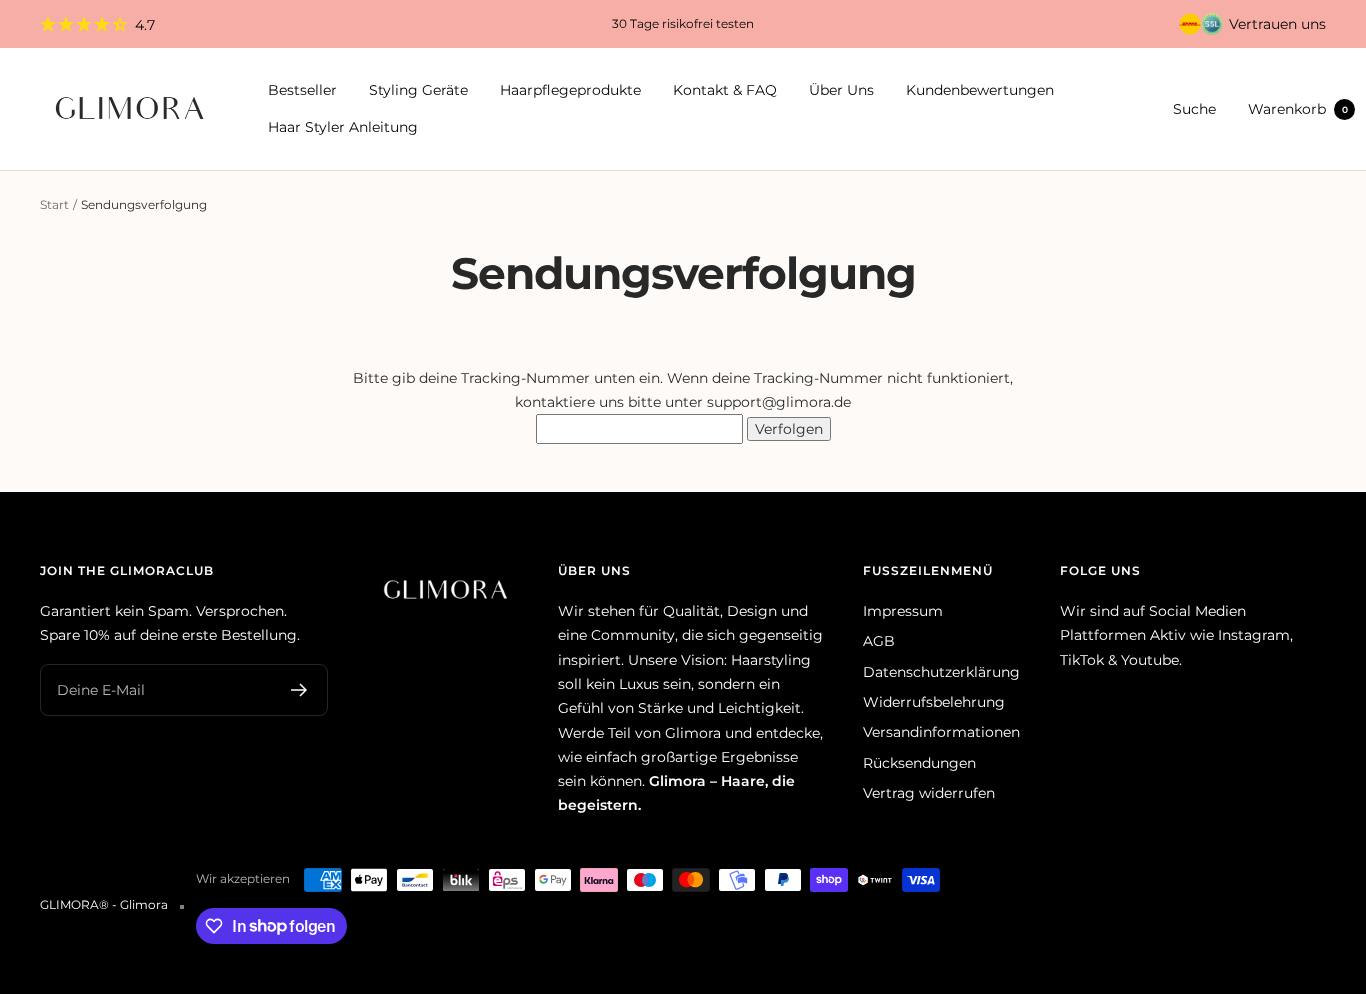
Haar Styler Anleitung (343, 127)
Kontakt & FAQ (725, 91)
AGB (879, 641)
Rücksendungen (919, 763)
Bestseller (302, 91)
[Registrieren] (299, 690)
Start (54, 204)
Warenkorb (1298, 109)
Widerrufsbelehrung (934, 702)
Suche (1194, 109)
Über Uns (841, 91)
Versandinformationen (941, 732)
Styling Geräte (418, 91)
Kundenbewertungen (980, 91)
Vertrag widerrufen (929, 793)
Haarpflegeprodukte (570, 91)
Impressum (903, 611)
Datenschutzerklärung (941, 672)
